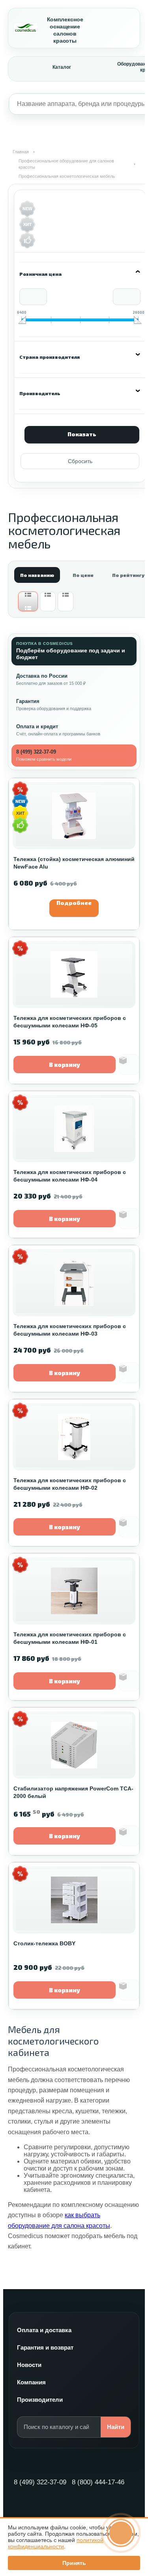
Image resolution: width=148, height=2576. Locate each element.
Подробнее (74, 903)
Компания (31, 2382)
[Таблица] (66, 601)
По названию (37, 575)
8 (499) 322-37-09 (40, 2482)
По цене (83, 575)
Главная (21, 152)
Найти (116, 2427)
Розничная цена (40, 274)
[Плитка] (28, 601)
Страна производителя (50, 357)
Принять (74, 2563)
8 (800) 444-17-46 (98, 2482)
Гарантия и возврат (45, 2347)
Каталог (62, 67)
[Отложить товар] (129, 1065)
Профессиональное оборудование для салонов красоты (66, 164)
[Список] (48, 601)
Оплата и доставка (44, 2330)
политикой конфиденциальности (56, 2543)
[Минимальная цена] (22, 320)
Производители (40, 2400)
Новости (29, 2365)
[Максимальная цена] (138, 320)
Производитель (40, 393)
